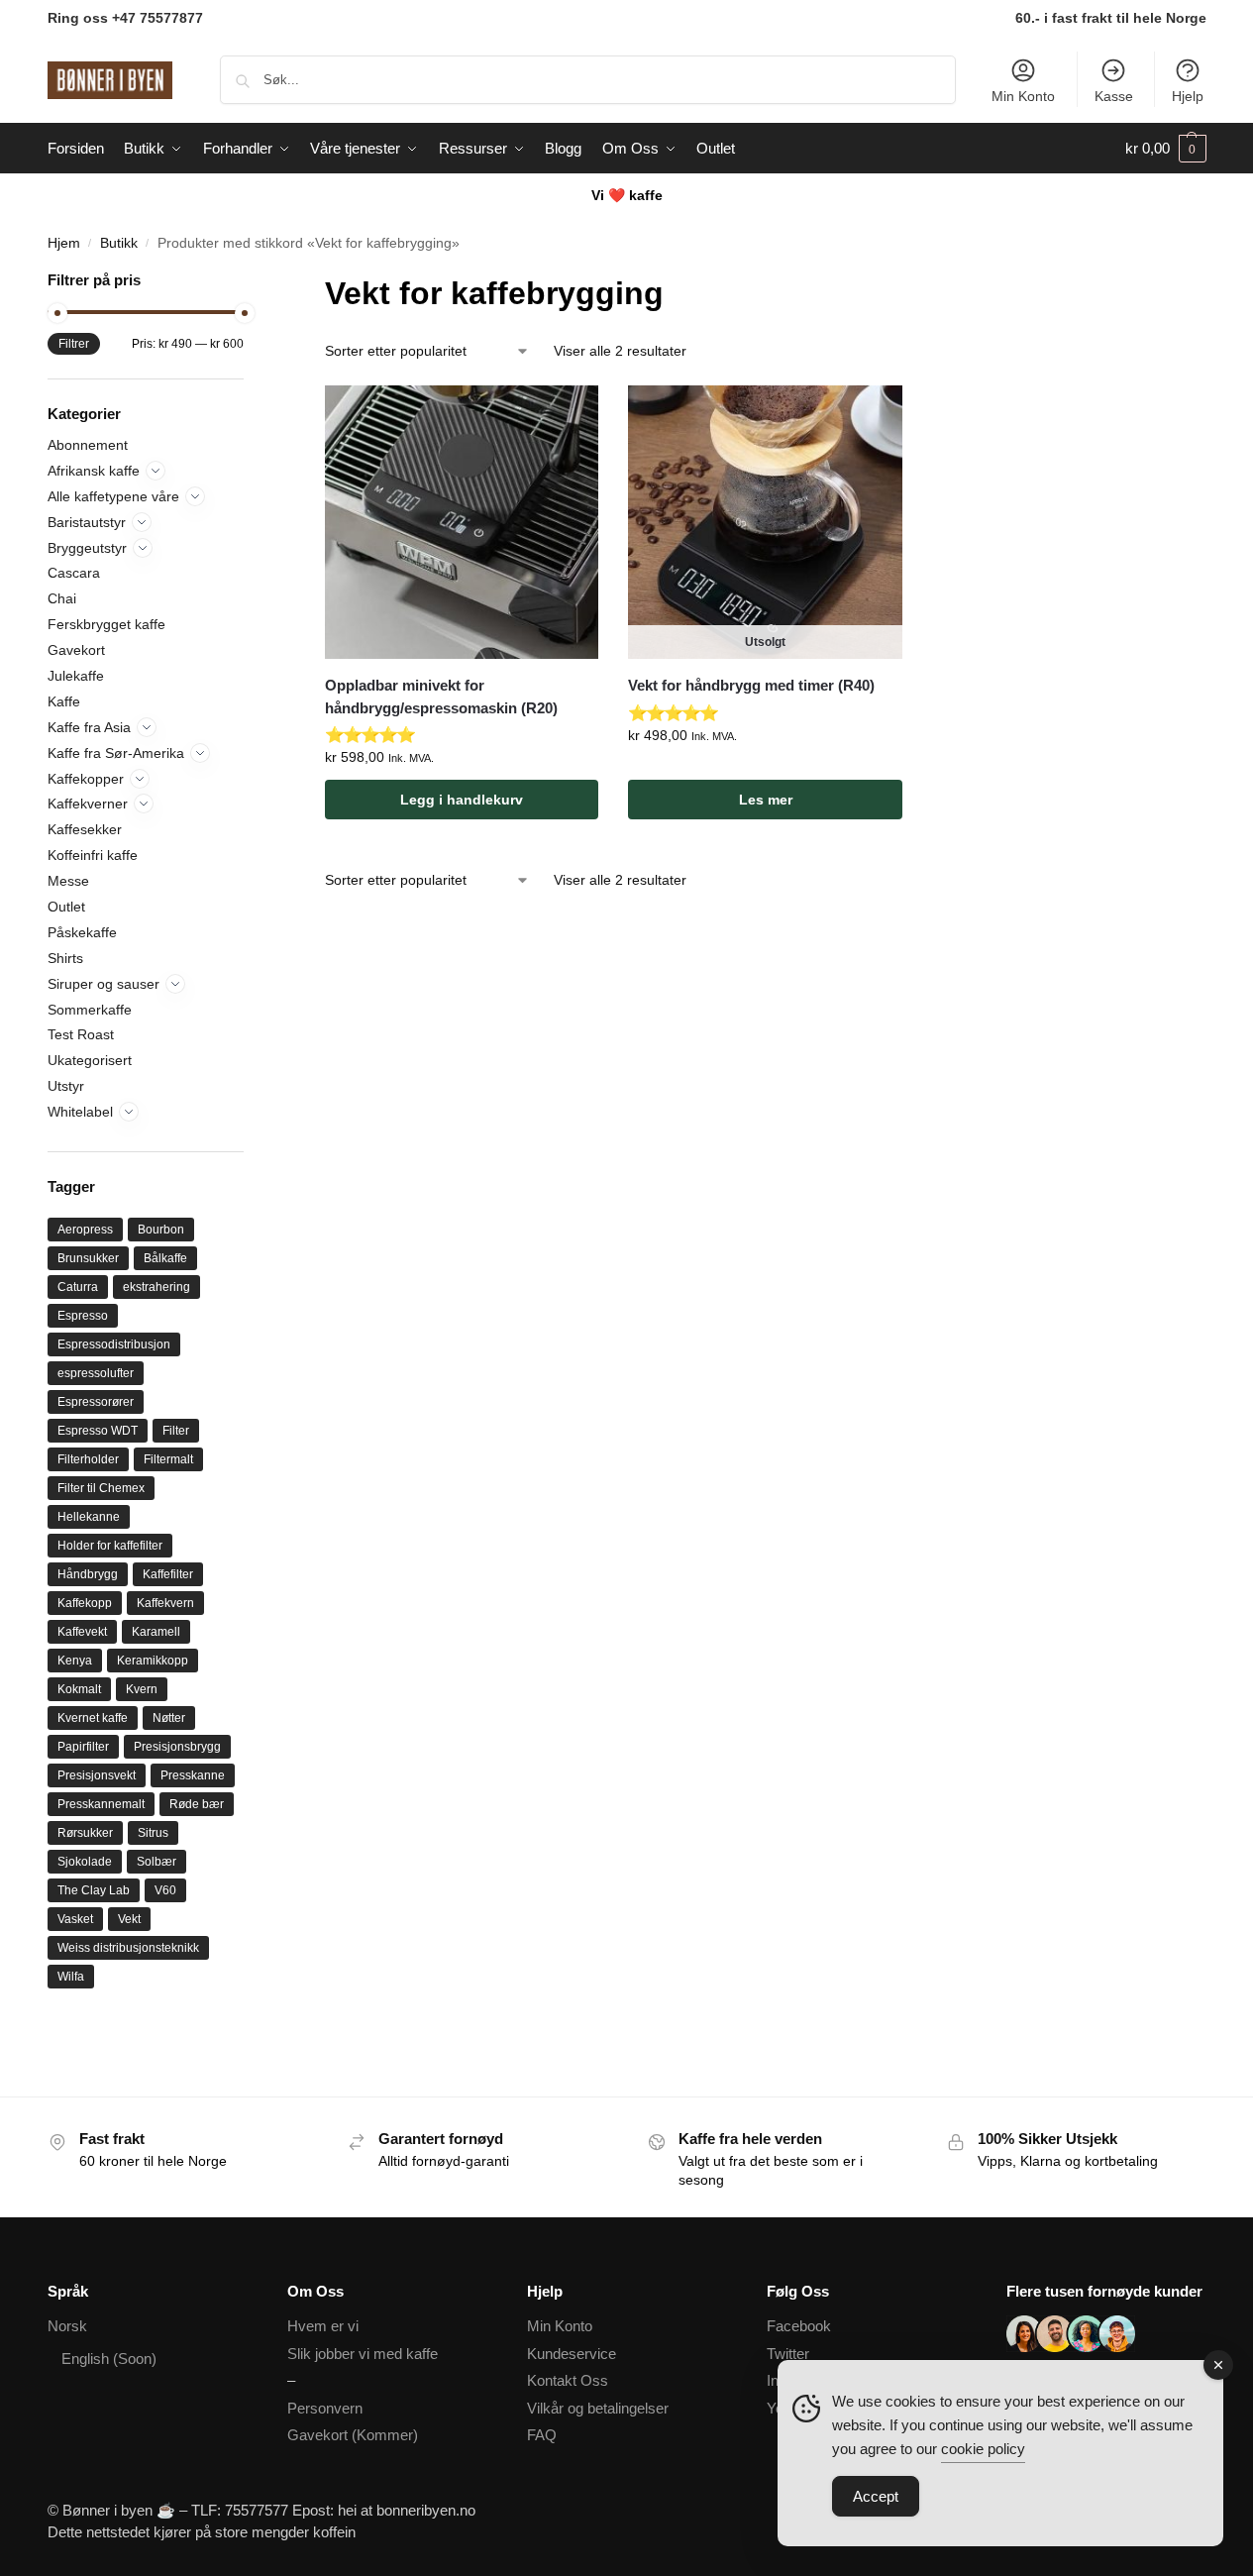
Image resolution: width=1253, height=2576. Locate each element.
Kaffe (64, 701)
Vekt (129, 1919)
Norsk (67, 2326)
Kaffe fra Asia (89, 727)
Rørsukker (85, 1833)
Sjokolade (85, 1862)
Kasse (1114, 96)
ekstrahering (157, 1287)
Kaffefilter (168, 1574)
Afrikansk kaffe (94, 471)
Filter (176, 1431)
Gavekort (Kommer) (353, 2435)
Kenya (75, 1661)
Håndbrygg (88, 1574)
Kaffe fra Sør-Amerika (116, 753)
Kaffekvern (165, 1603)
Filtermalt (168, 1459)
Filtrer (74, 344)
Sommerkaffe (90, 1010)
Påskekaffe (82, 932)
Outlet (66, 907)
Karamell (156, 1632)
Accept (876, 2496)
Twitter (788, 2354)
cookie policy (983, 2449)
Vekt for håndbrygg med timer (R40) (751, 685)
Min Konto (1023, 96)
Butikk (119, 243)
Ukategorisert (90, 1060)
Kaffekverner (88, 804)
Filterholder (88, 1459)
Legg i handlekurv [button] (462, 800)
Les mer (766, 800)
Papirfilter (83, 1747)
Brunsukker (88, 1258)
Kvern (142, 1689)
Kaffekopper (86, 779)
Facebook (799, 2326)
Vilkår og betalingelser (598, 2408)
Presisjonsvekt (97, 1775)
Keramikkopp (153, 1661)
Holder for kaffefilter (110, 1546)
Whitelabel (80, 1112)
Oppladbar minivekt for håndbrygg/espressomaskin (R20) (441, 697)
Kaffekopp (85, 1603)
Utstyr (66, 1086)
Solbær (157, 1862)
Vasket (75, 1919)
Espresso (83, 1316)
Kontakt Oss (568, 2380)
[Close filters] (250, 282)
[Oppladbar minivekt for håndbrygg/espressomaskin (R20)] (462, 522)
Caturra (78, 1287)
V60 (165, 1890)
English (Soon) (109, 2359)
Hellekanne (89, 1517)
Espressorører (96, 1402)
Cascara (74, 573)
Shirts (65, 958)
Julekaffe (76, 676)
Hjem (64, 243)
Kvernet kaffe (93, 1718)
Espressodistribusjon (114, 1344)
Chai (62, 598)
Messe (68, 881)
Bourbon (161, 1230)
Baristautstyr (87, 522)
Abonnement (88, 445)
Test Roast (81, 1034)
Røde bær (197, 1804)
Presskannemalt (101, 1804)
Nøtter (169, 1718)
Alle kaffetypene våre (113, 496)
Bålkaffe (165, 1258)
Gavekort (76, 650)
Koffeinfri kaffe (93, 855)
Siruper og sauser (104, 984)
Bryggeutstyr (87, 548)
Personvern (325, 2408)
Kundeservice (572, 2354)
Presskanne (193, 1775)
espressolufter (96, 1373)
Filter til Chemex (101, 1488)
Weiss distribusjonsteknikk (128, 1948)
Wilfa (71, 1977)
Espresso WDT (98, 1431)
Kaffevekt (82, 1632)
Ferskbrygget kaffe (106, 624)
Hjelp (1188, 96)
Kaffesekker (85, 829)
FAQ (542, 2435)
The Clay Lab (94, 1890)
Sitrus (153, 1833)
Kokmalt (79, 1689)
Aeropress (85, 1230)
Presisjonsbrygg (177, 1747)
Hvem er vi (323, 2326)
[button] (1166, 149)
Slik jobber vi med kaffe (363, 2354)
